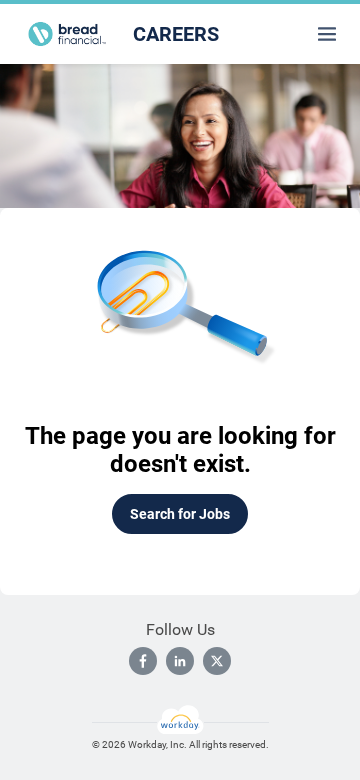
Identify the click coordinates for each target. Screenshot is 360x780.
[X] (217, 661)
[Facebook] (143, 661)
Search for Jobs (180, 514)
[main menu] (327, 34)
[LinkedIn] (180, 661)
